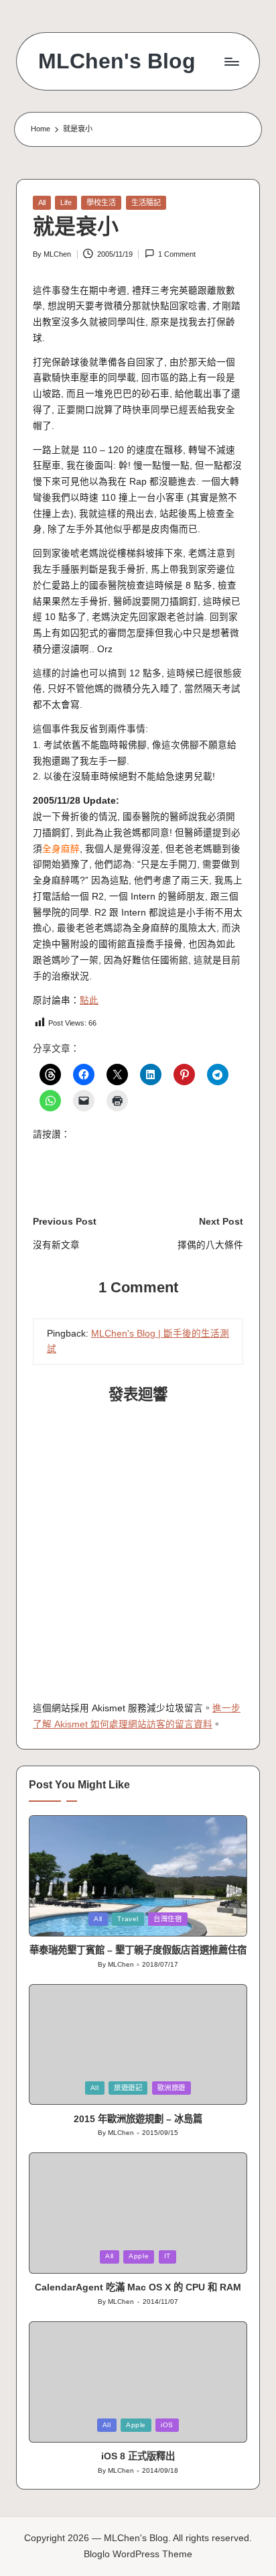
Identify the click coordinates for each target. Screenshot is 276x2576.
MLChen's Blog (117, 61)
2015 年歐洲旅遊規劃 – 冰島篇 (138, 2119)
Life (66, 202)
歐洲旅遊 (172, 2088)
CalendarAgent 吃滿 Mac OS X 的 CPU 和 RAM (138, 2287)
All (42, 202)
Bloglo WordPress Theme (138, 2554)
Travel (128, 1919)
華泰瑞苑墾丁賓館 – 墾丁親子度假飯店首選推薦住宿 (138, 1950)
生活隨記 (146, 202)
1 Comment (177, 254)
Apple (139, 2256)
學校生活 (101, 202)
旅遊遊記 (128, 2088)
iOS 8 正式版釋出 (138, 2456)
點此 (89, 1000)
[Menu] (231, 61)
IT (167, 2256)
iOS (167, 2425)
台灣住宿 (168, 1919)
